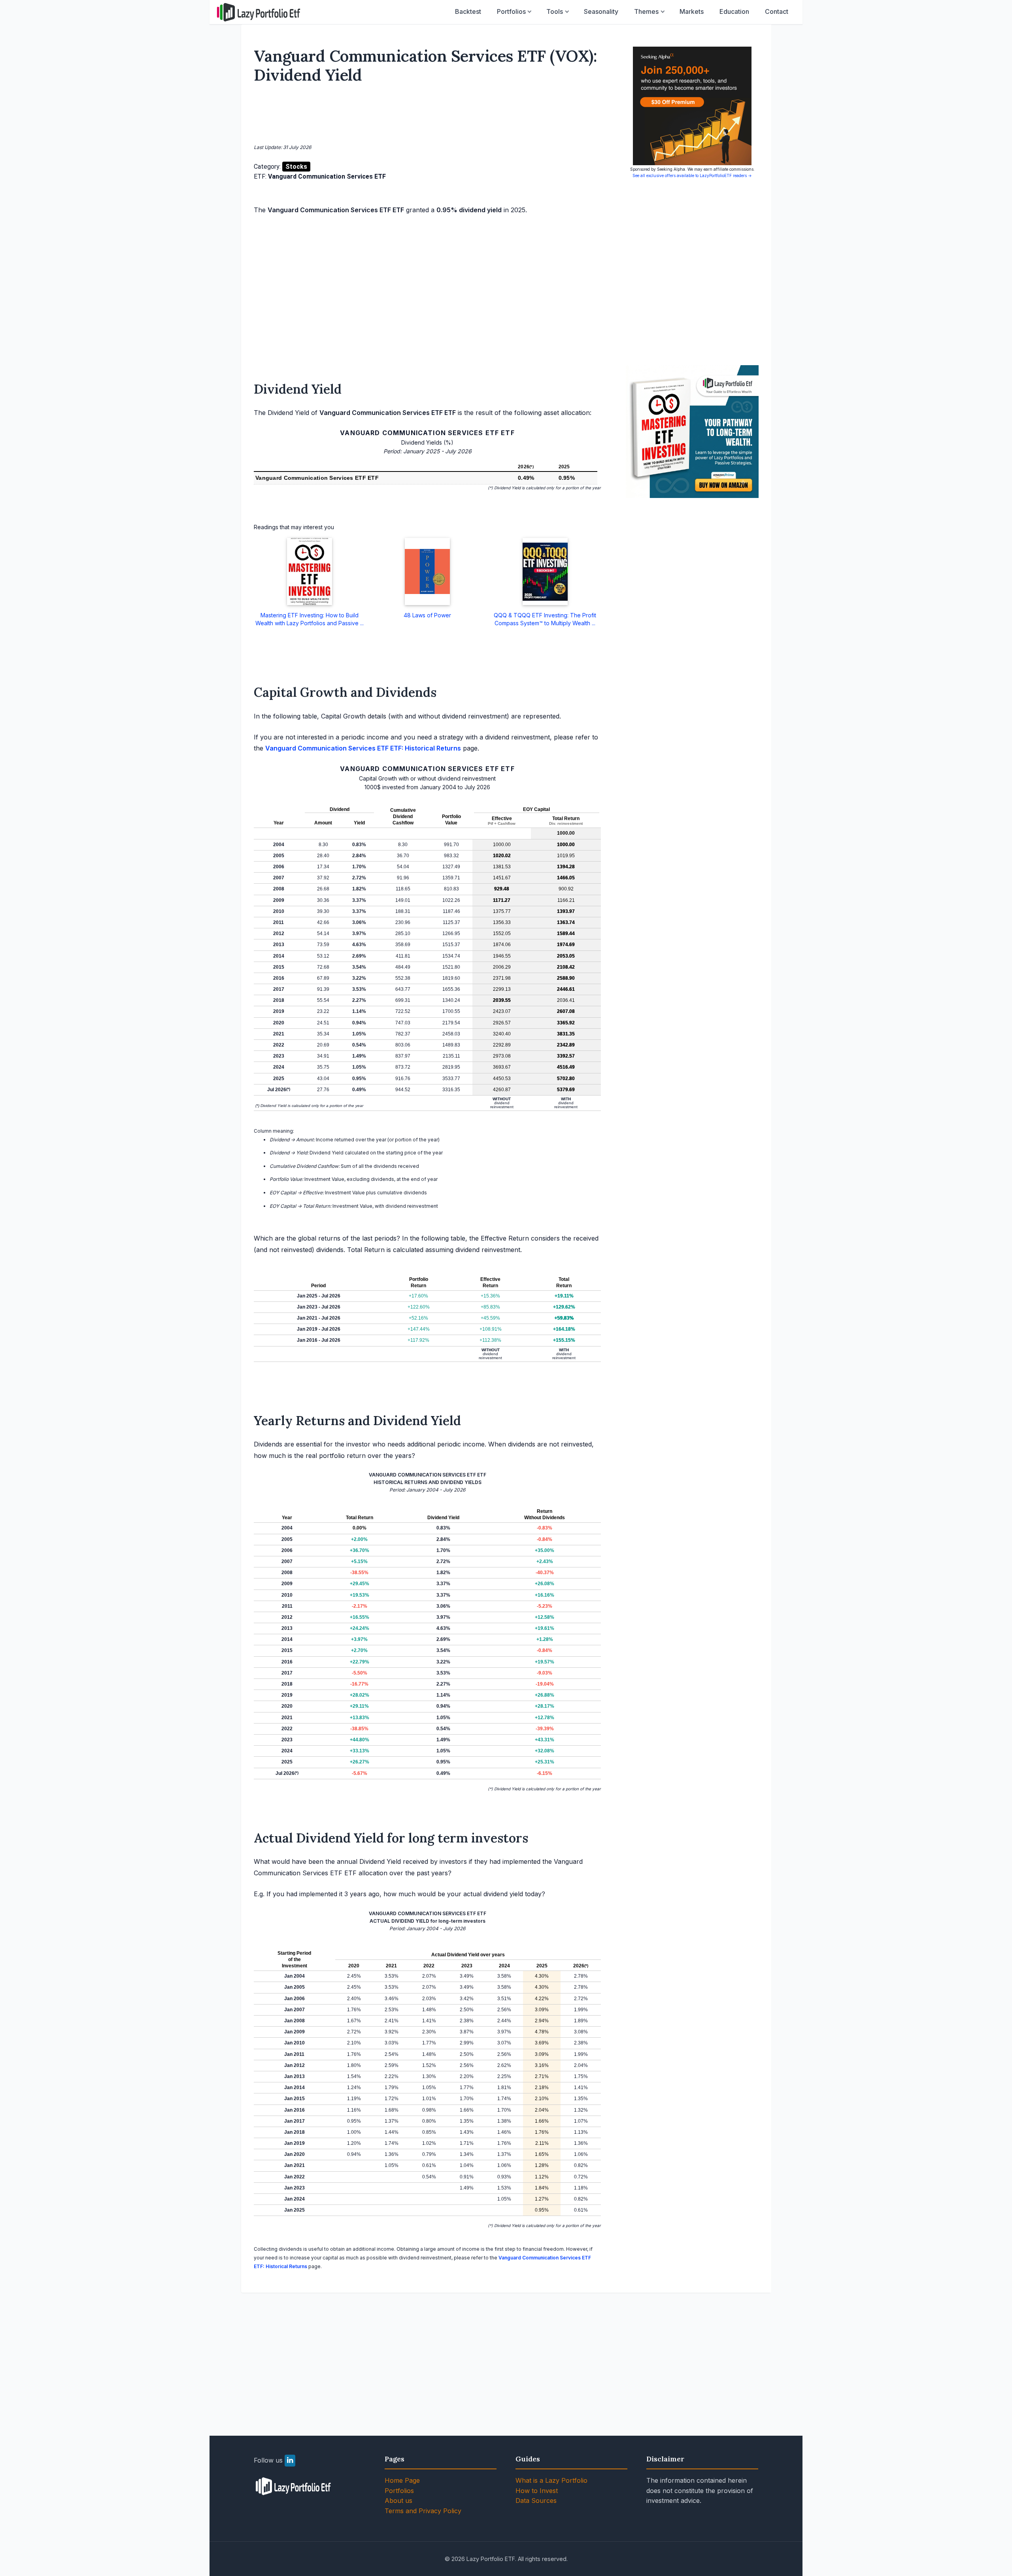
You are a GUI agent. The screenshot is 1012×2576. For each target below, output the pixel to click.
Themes (646, 11)
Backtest (468, 11)
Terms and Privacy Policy (423, 2511)
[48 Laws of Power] (427, 571)
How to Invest (537, 2491)
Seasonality (601, 11)
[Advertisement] (427, 115)
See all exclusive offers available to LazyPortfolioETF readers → (692, 175)
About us (398, 2501)
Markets (692, 11)
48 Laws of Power (427, 615)
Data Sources (536, 2501)
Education (734, 11)
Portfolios (511, 11)
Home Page (402, 2480)
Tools (555, 11)
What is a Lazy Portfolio (551, 2480)
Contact (777, 11)
